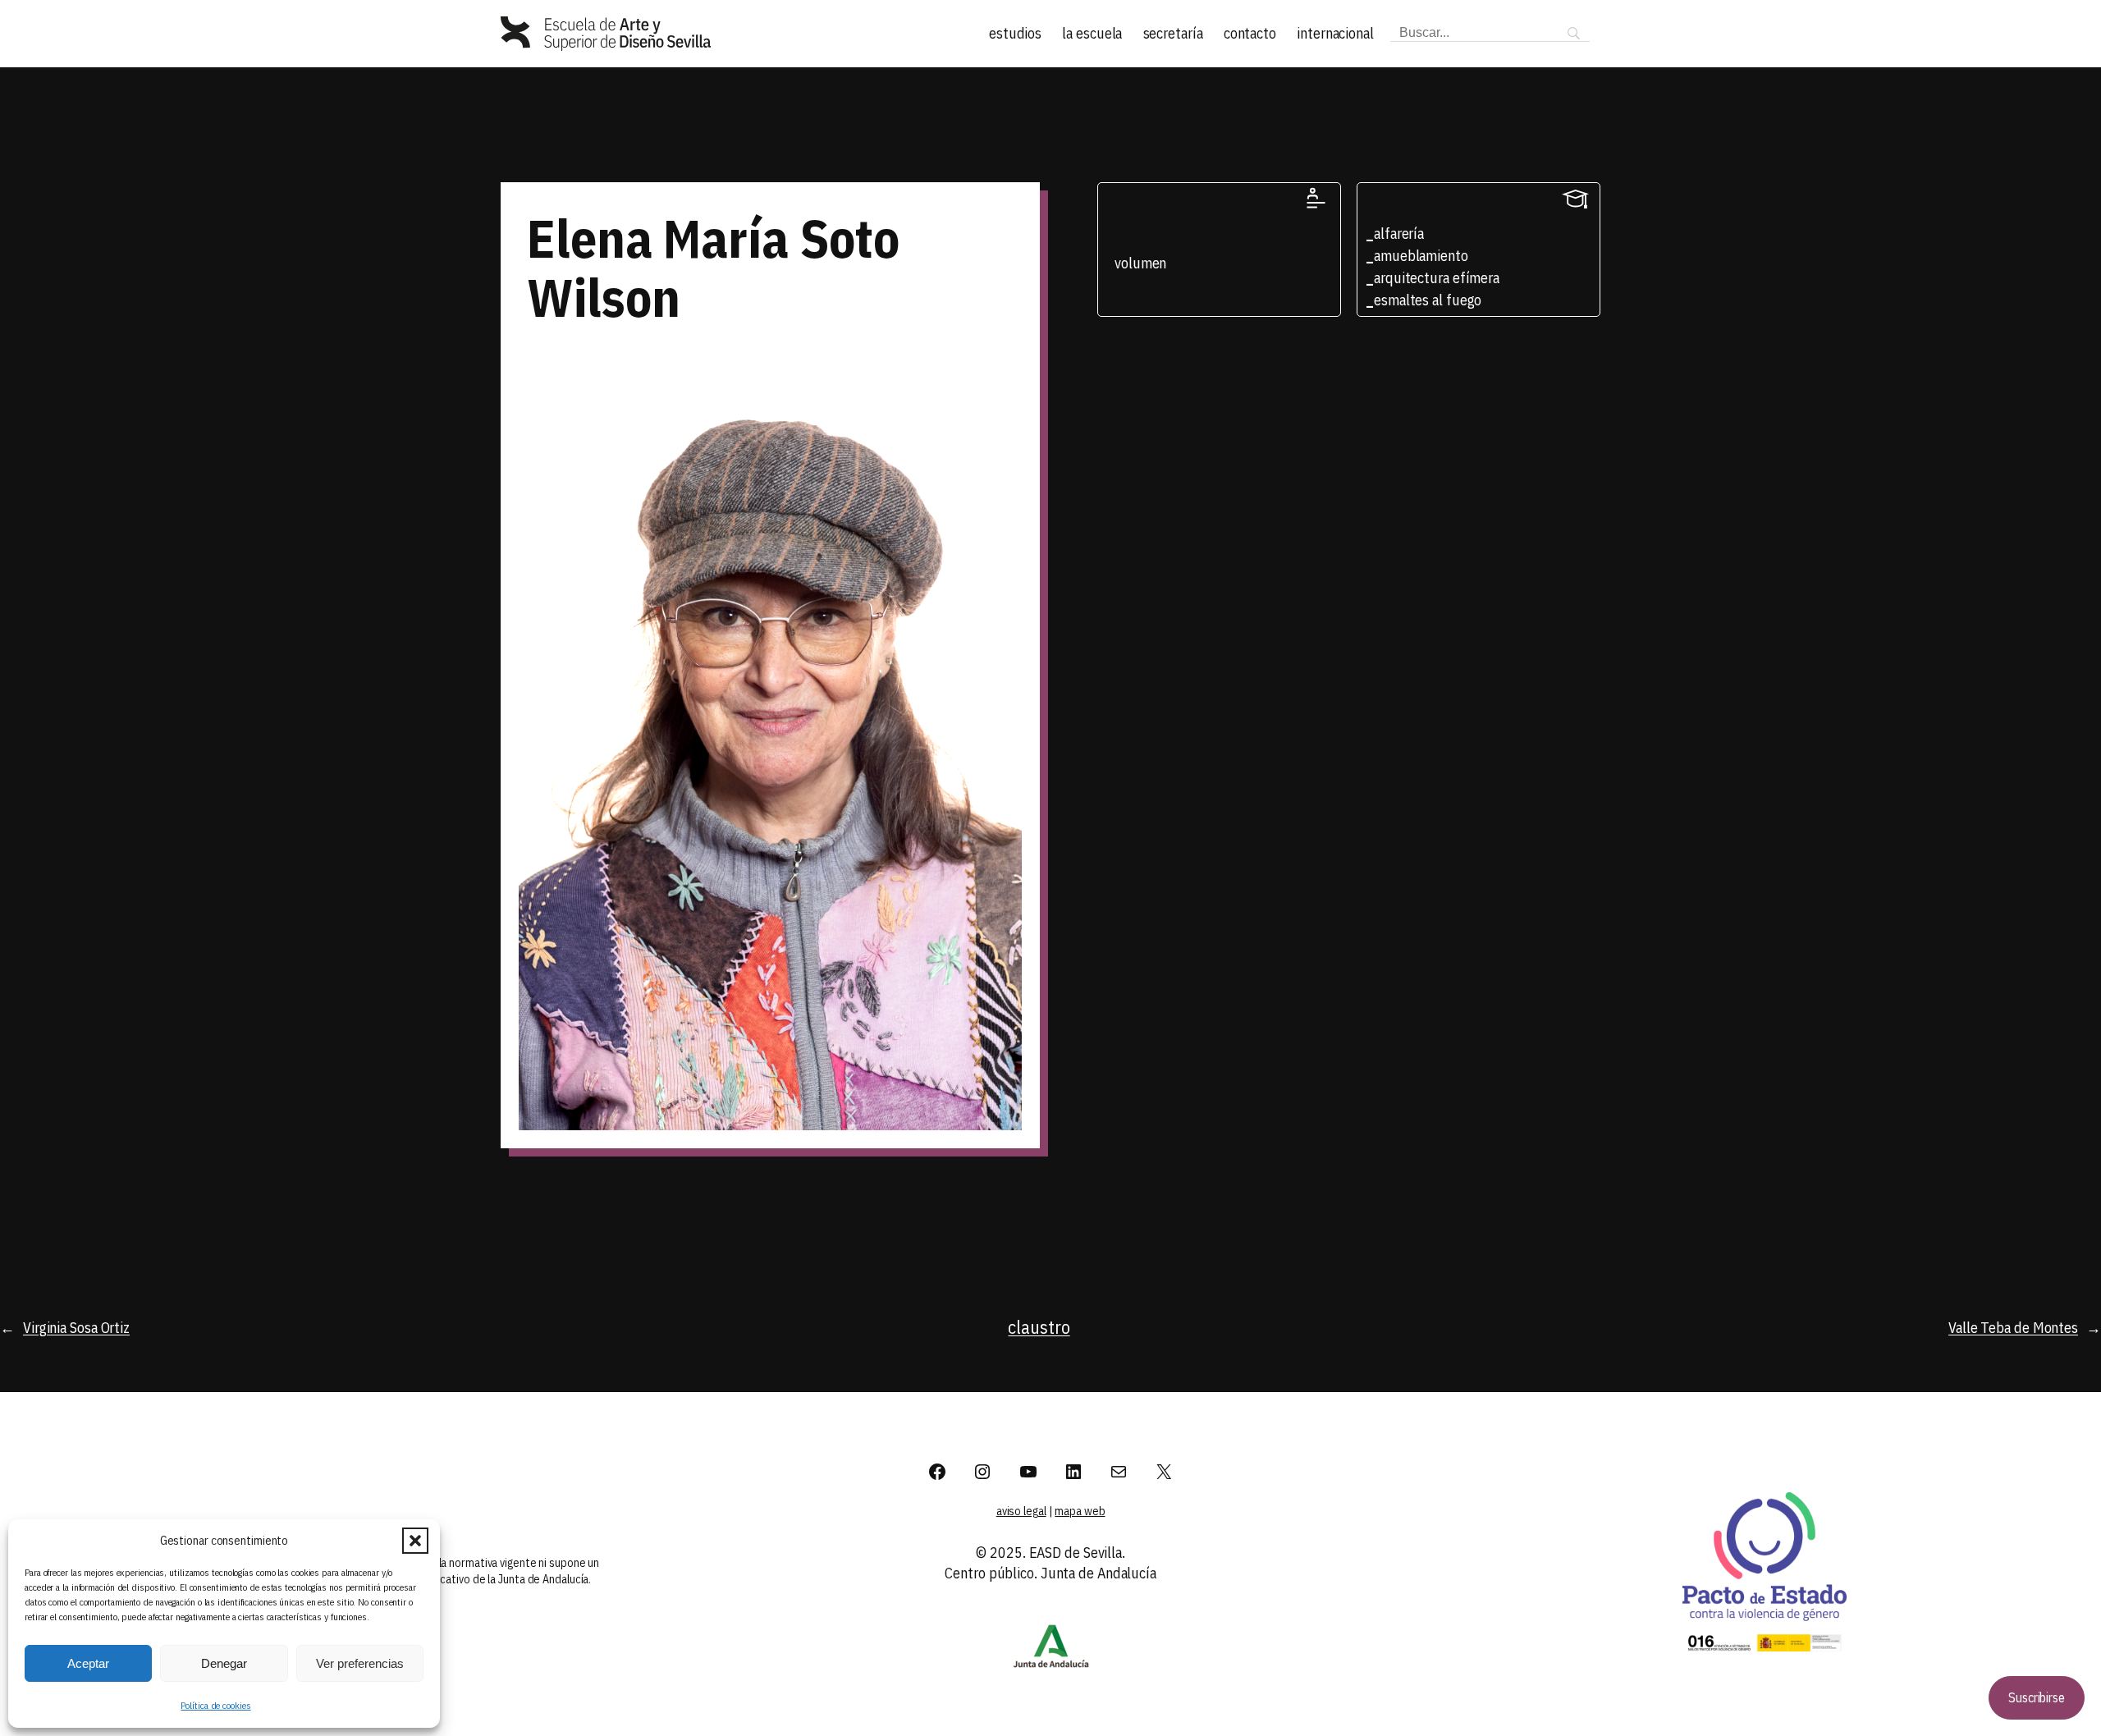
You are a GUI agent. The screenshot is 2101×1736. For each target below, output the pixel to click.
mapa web (1080, 1511)
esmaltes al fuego (1428, 300)
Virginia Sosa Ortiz (76, 1328)
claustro (1039, 1327)
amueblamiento (1421, 256)
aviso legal (1021, 1511)
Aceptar (88, 1663)
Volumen (1140, 263)
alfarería (1399, 234)
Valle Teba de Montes (2013, 1328)
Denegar (224, 1663)
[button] (415, 1541)
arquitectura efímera (1437, 278)
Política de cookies (215, 1705)
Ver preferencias (360, 1663)
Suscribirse (2037, 1697)
